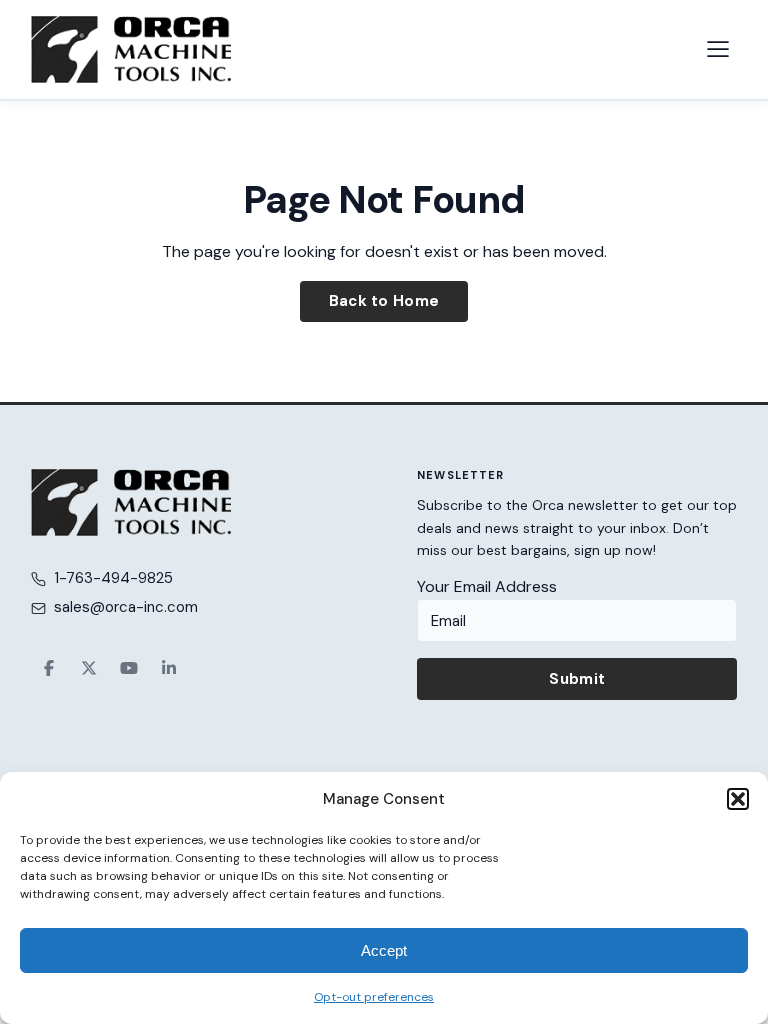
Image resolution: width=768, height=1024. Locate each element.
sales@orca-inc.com (126, 607)
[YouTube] (129, 668)
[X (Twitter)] (89, 668)
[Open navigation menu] (718, 49)
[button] (738, 799)
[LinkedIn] (169, 668)
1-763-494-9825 (113, 578)
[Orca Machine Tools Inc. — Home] (131, 49)
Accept (384, 950)
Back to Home (384, 301)
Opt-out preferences (374, 997)
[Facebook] (49, 668)
